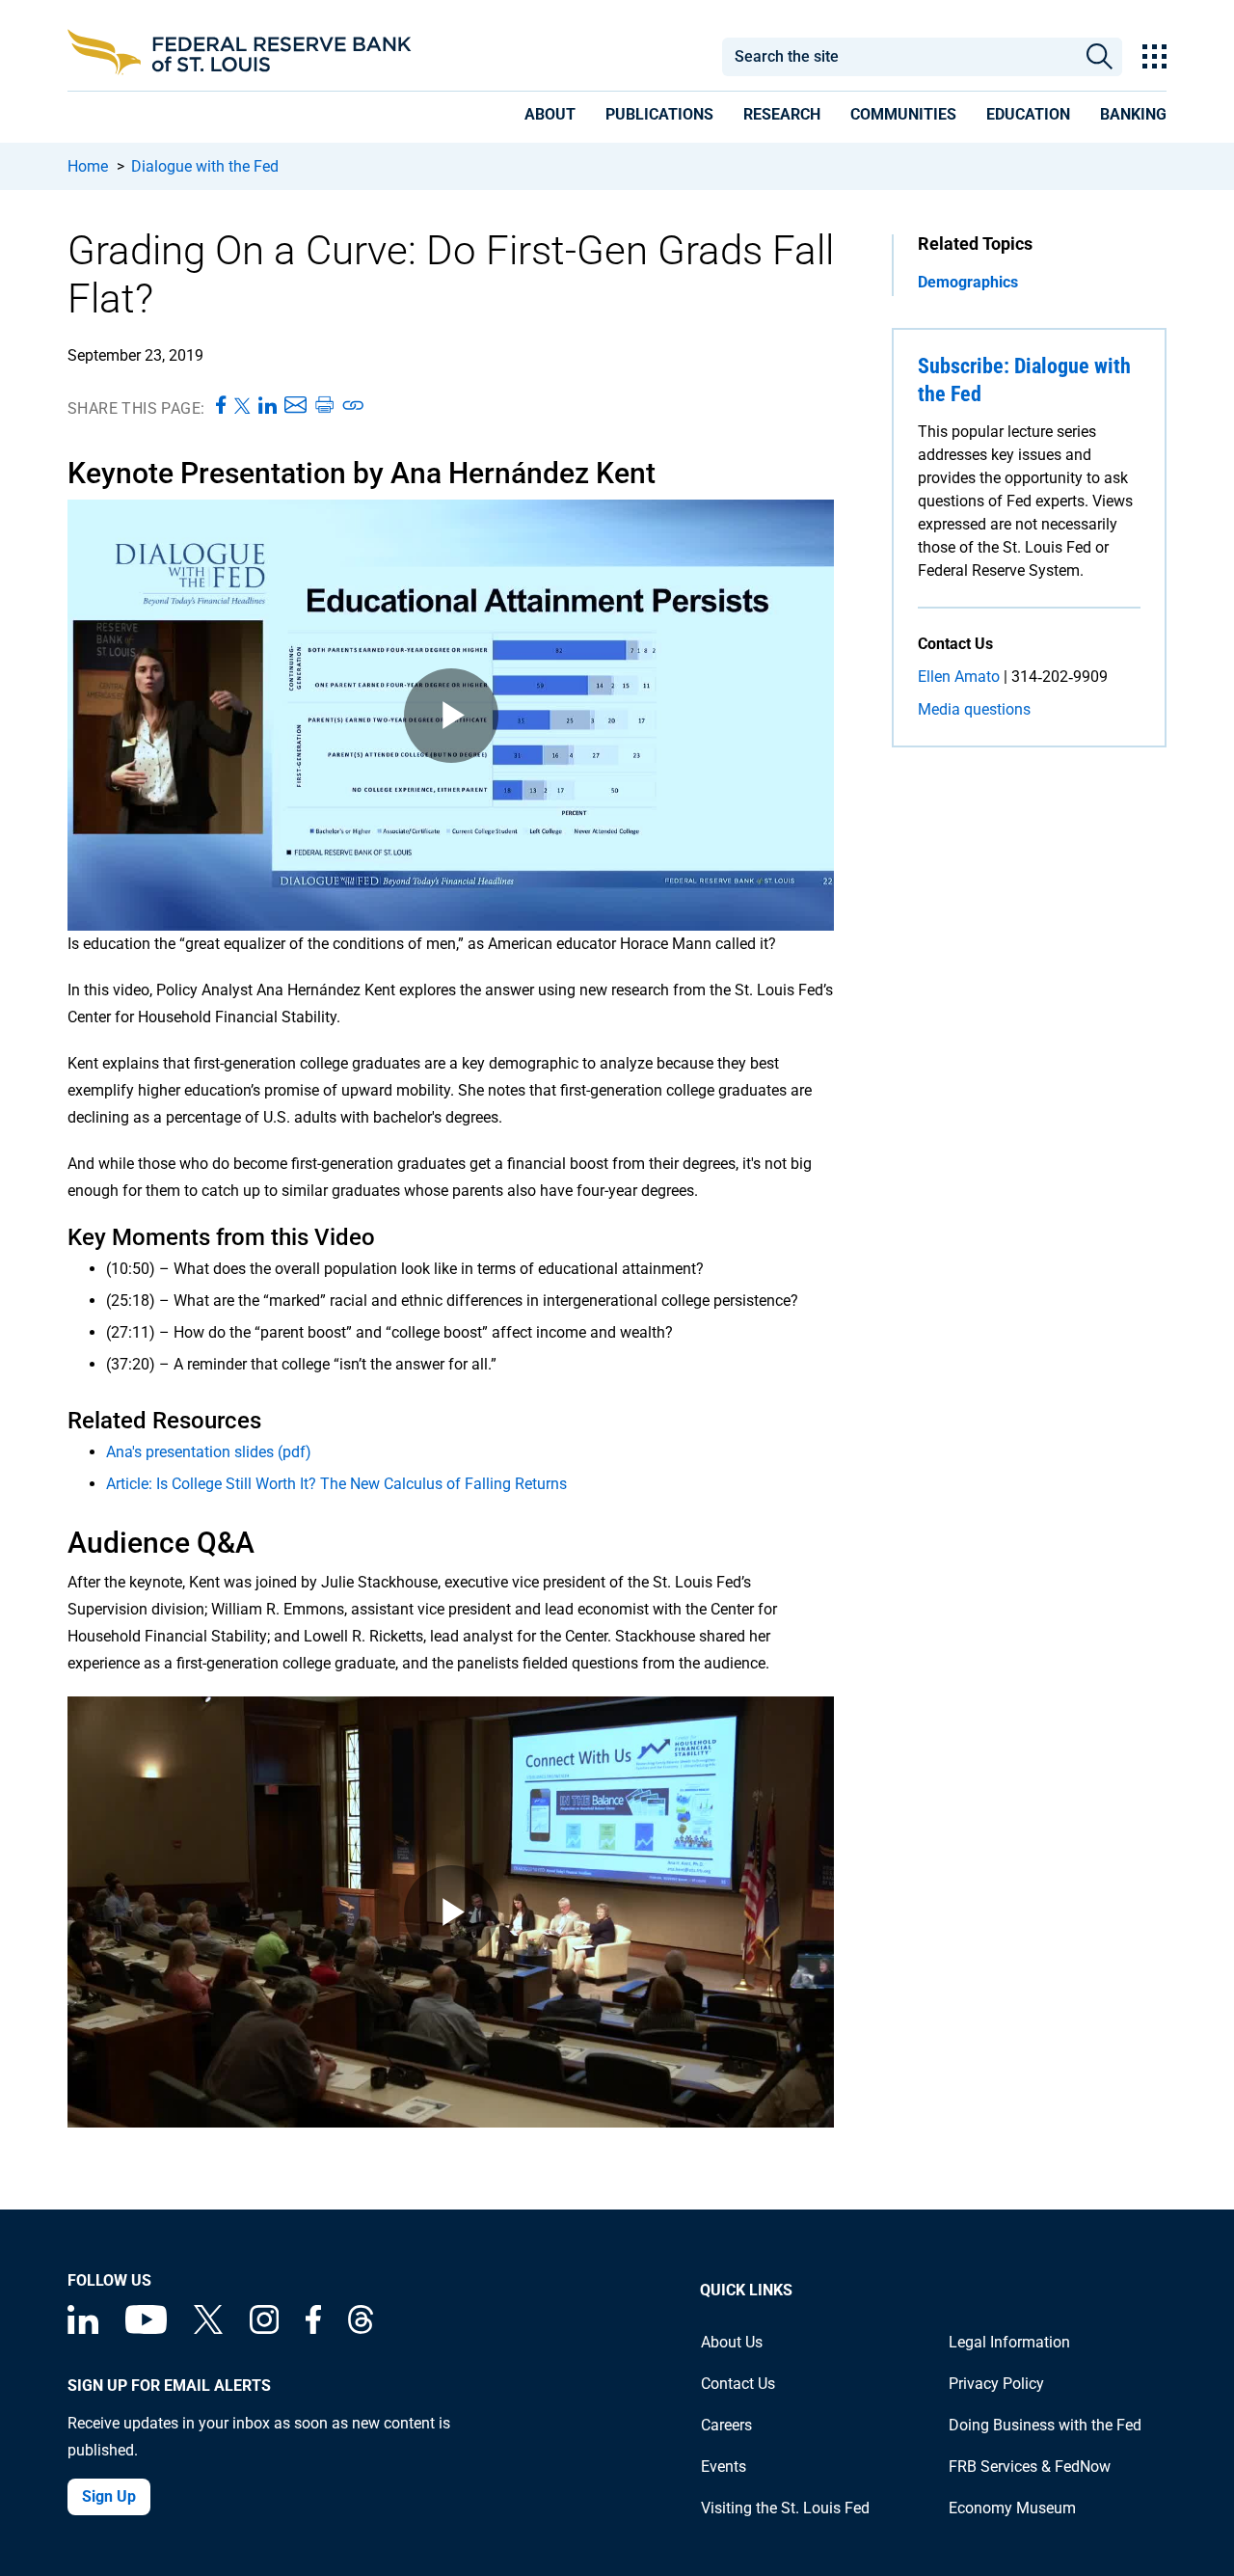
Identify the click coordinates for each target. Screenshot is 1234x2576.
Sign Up (109, 2496)
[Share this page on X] (242, 406)
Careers (726, 2425)
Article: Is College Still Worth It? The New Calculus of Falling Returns (336, 1484)
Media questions (974, 709)
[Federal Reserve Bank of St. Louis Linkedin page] (83, 2329)
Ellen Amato (959, 677)
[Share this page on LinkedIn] (268, 406)
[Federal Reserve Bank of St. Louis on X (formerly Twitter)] (208, 2329)
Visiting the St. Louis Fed (785, 2508)
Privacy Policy (996, 2384)
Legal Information (1009, 2342)
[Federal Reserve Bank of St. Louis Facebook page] (313, 2329)
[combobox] (899, 57)
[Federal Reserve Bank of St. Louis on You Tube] (146, 2329)
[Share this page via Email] (295, 406)
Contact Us (738, 2384)
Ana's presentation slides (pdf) (209, 1452)
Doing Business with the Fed (1045, 2425)
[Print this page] (324, 406)
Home (88, 166)
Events (724, 2467)
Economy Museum (1012, 2508)
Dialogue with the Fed (205, 166)
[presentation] (550, 118)
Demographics (968, 282)
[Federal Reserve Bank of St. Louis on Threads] (361, 2329)
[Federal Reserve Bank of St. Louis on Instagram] (264, 2329)
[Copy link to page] (354, 406)
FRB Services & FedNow (1030, 2467)
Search (1100, 57)
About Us (732, 2342)
